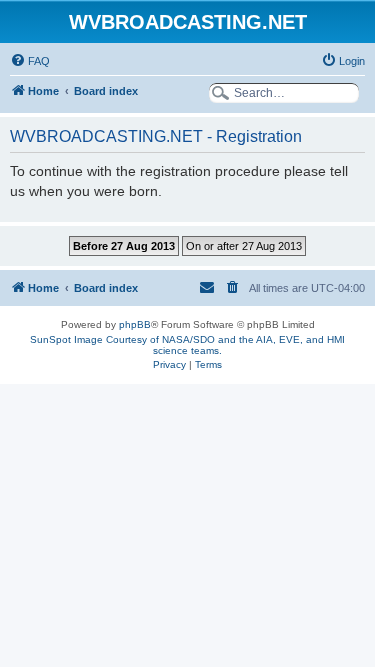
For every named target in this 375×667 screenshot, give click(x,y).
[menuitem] (30, 61)
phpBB (135, 324)
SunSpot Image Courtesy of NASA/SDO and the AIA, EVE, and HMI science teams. (187, 345)
